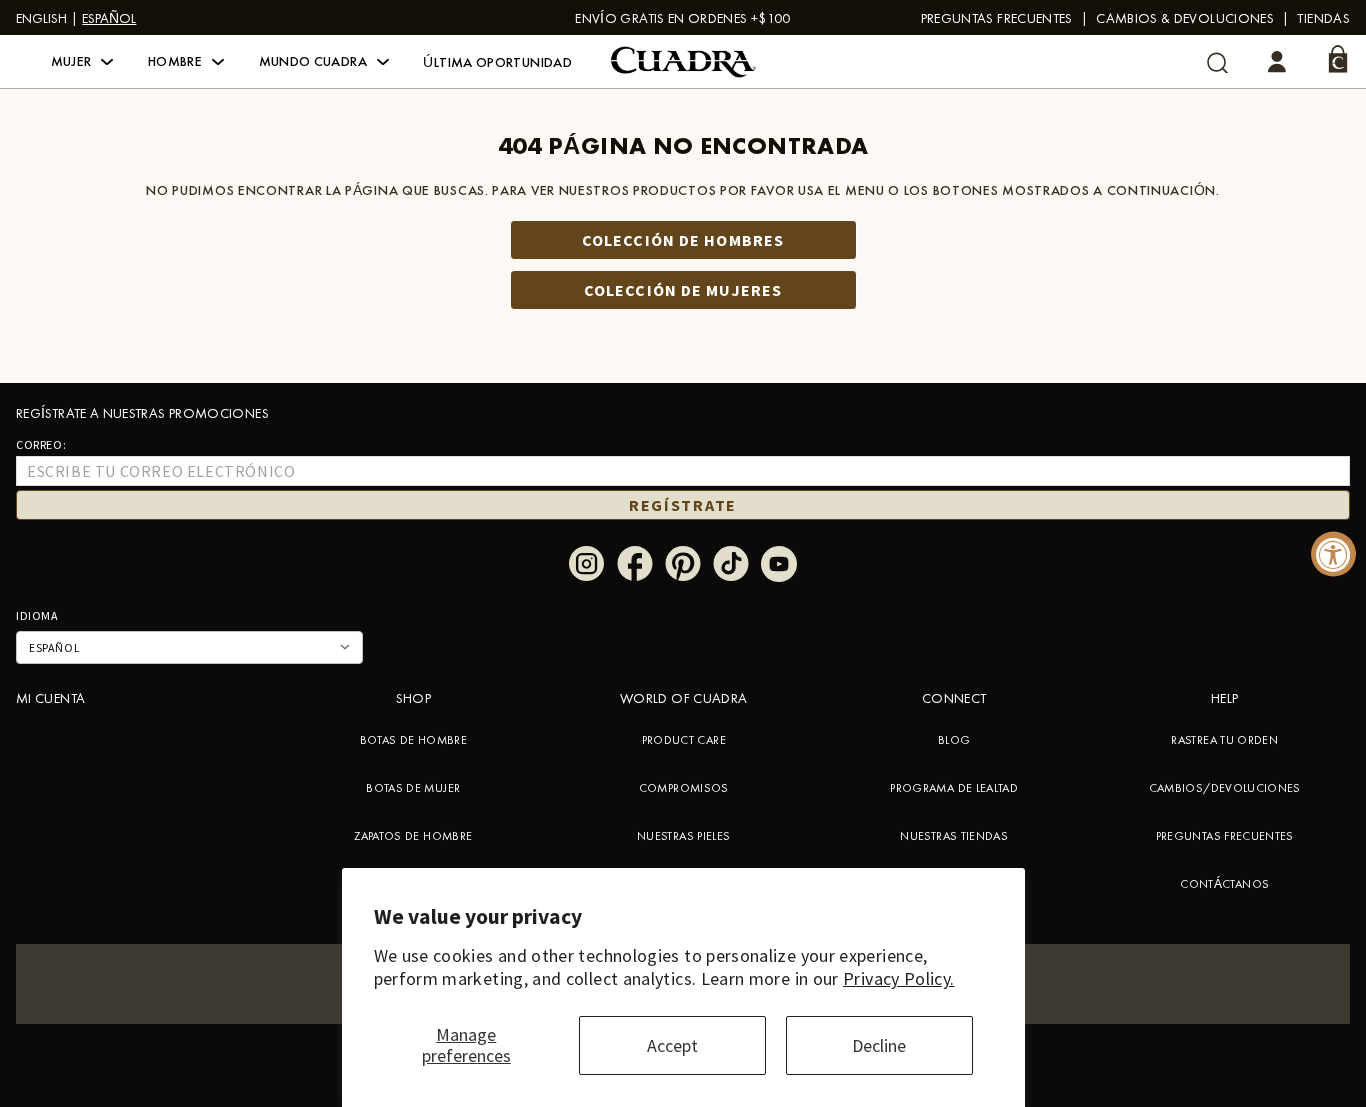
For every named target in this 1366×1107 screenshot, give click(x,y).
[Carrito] (1338, 59)
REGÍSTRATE (683, 505)
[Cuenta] (1277, 62)
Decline (879, 1045)
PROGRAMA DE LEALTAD (954, 788)
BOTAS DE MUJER (413, 788)
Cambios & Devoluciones (1185, 18)
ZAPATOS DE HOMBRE (413, 836)
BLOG (954, 740)
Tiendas (1323, 18)
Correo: (41, 444)
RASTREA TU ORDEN (1224, 740)
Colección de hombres (683, 240)
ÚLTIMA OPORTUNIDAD (497, 62)
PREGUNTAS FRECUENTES (997, 18)
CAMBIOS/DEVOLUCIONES (1225, 788)
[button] (82, 62)
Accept (672, 1045)
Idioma (37, 615)
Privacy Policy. (898, 978)
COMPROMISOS (684, 788)
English (41, 18)
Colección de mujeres (683, 290)
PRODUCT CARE (684, 740)
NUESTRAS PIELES (683, 836)
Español (109, 18)
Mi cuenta (50, 698)
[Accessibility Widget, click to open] (1333, 553)
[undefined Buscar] (1217, 62)
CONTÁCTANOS (1224, 884)
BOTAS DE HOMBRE (413, 740)
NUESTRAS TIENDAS (954, 836)
